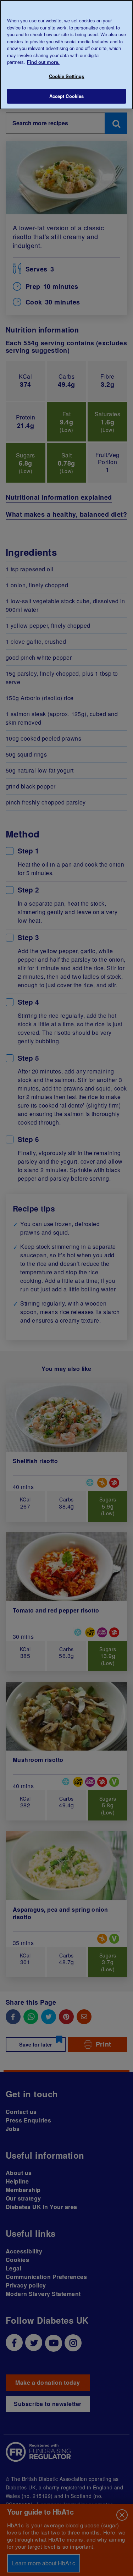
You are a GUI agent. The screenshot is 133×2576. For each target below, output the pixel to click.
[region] (66, 55)
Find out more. (43, 62)
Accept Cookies (67, 96)
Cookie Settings (67, 76)
